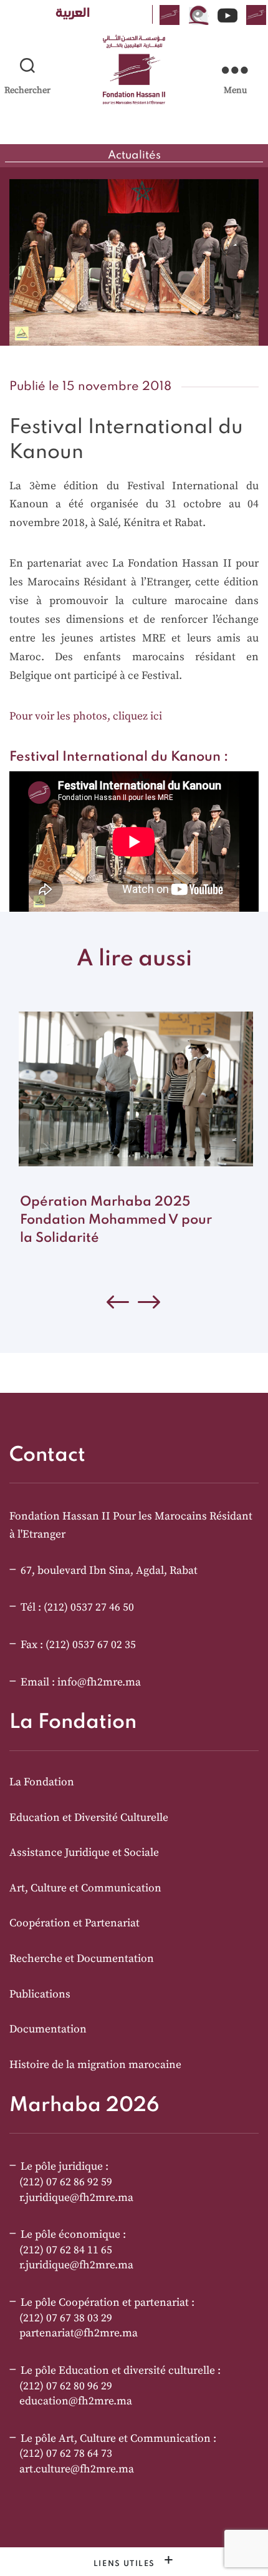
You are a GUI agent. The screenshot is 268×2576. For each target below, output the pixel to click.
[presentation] (150, 1305)
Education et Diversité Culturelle (89, 1818)
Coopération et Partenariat (74, 1923)
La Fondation (42, 1782)
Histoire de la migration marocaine (95, 2065)
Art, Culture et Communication (85, 1888)
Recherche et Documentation (82, 1959)
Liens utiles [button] (126, 2564)
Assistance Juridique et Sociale (84, 1853)
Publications (40, 1994)
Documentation (48, 2029)
